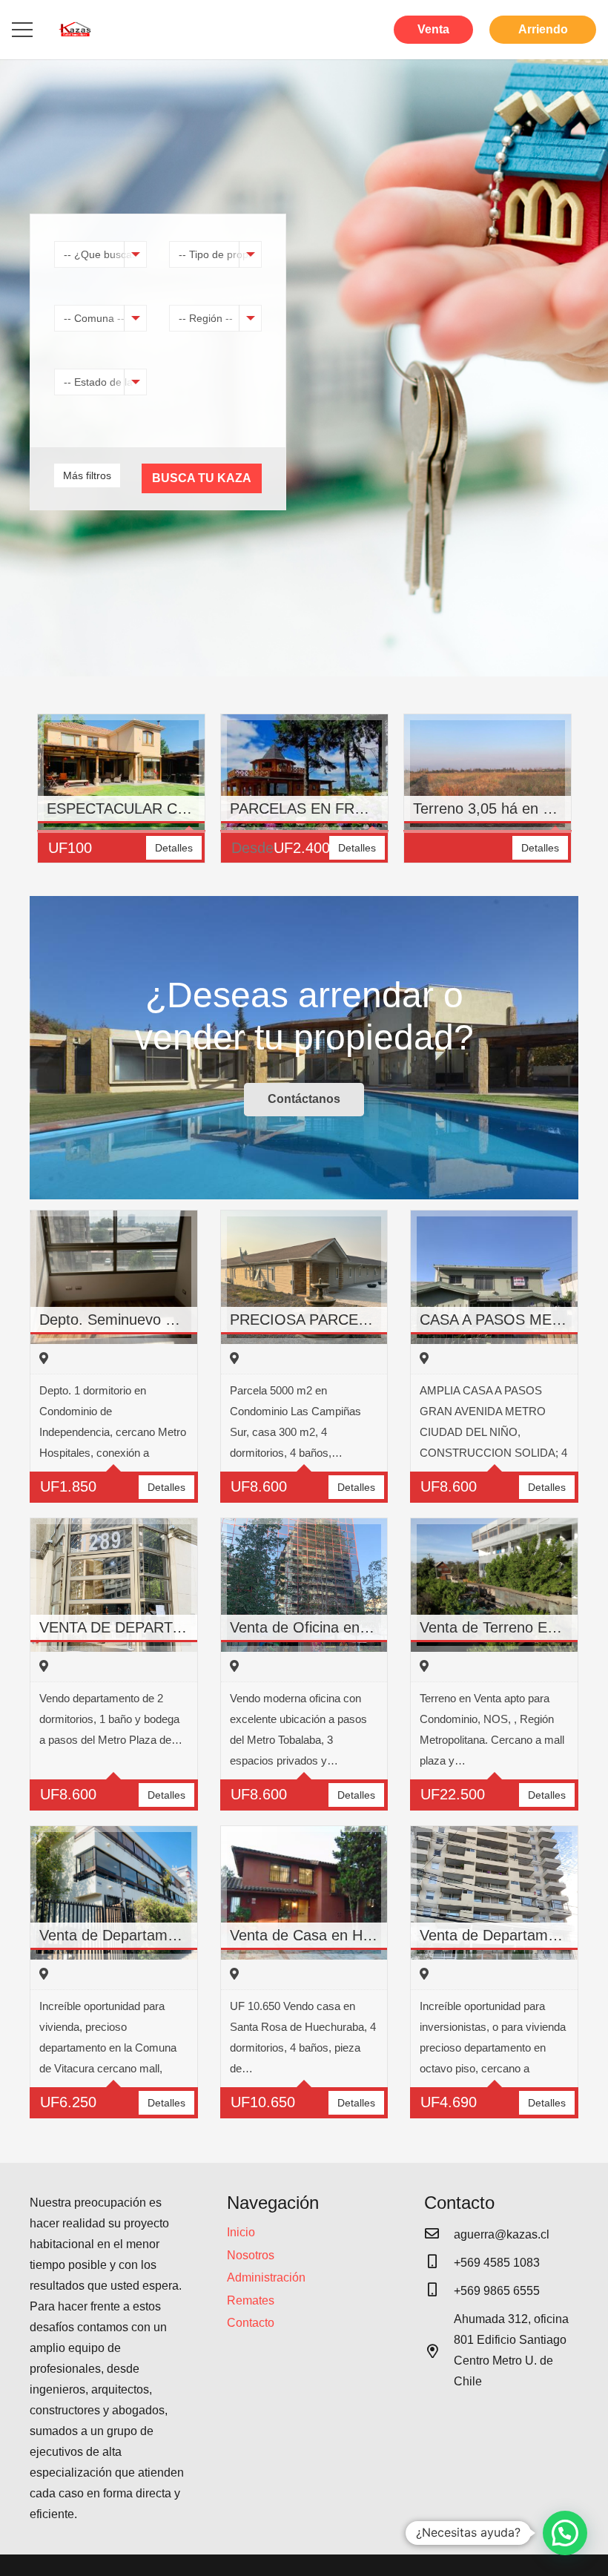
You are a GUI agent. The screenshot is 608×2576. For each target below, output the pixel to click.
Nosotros (251, 2255)
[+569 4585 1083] (439, 2263)
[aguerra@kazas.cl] (439, 2235)
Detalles (174, 848)
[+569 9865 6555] (439, 2291)
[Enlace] (75, 30)
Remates (251, 2300)
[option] (121, 796)
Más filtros (87, 475)
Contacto (251, 2323)
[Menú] (22, 30)
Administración (266, 2277)
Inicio (241, 2232)
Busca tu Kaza (202, 478)
